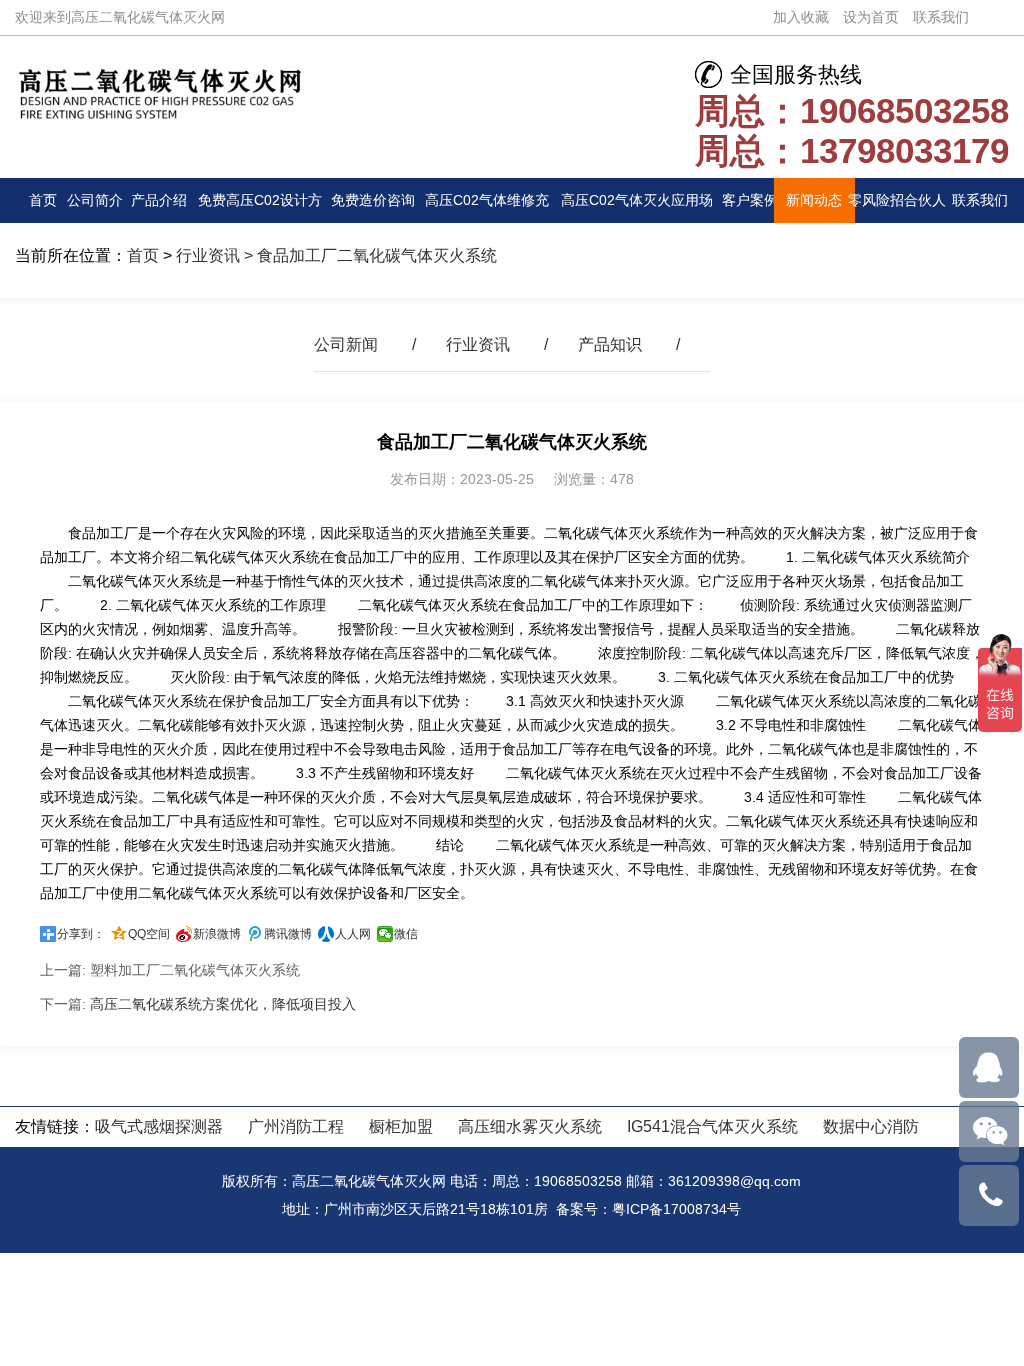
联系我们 (941, 17)
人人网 (353, 934)
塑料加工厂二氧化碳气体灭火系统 (195, 970)
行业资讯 (208, 255)
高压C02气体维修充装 (487, 207)
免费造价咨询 (373, 200)
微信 (406, 934)
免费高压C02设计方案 (260, 207)
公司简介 (95, 200)
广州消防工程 (296, 1126)
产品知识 (610, 344)
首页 (43, 200)
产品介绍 (159, 200)
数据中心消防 (871, 1126)
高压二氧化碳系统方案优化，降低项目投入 (223, 1004)
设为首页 (871, 17)
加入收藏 (801, 17)
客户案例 (750, 200)
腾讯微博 (288, 934)
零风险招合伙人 (897, 200)
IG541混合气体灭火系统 (712, 1126)
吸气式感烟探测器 (159, 1126)
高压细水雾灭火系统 (530, 1126)
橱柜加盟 (401, 1126)
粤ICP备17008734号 (676, 1209)
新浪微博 (217, 934)
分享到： (81, 934)
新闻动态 (814, 200)
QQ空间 (149, 934)
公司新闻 (346, 344)
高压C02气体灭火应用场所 (637, 207)
